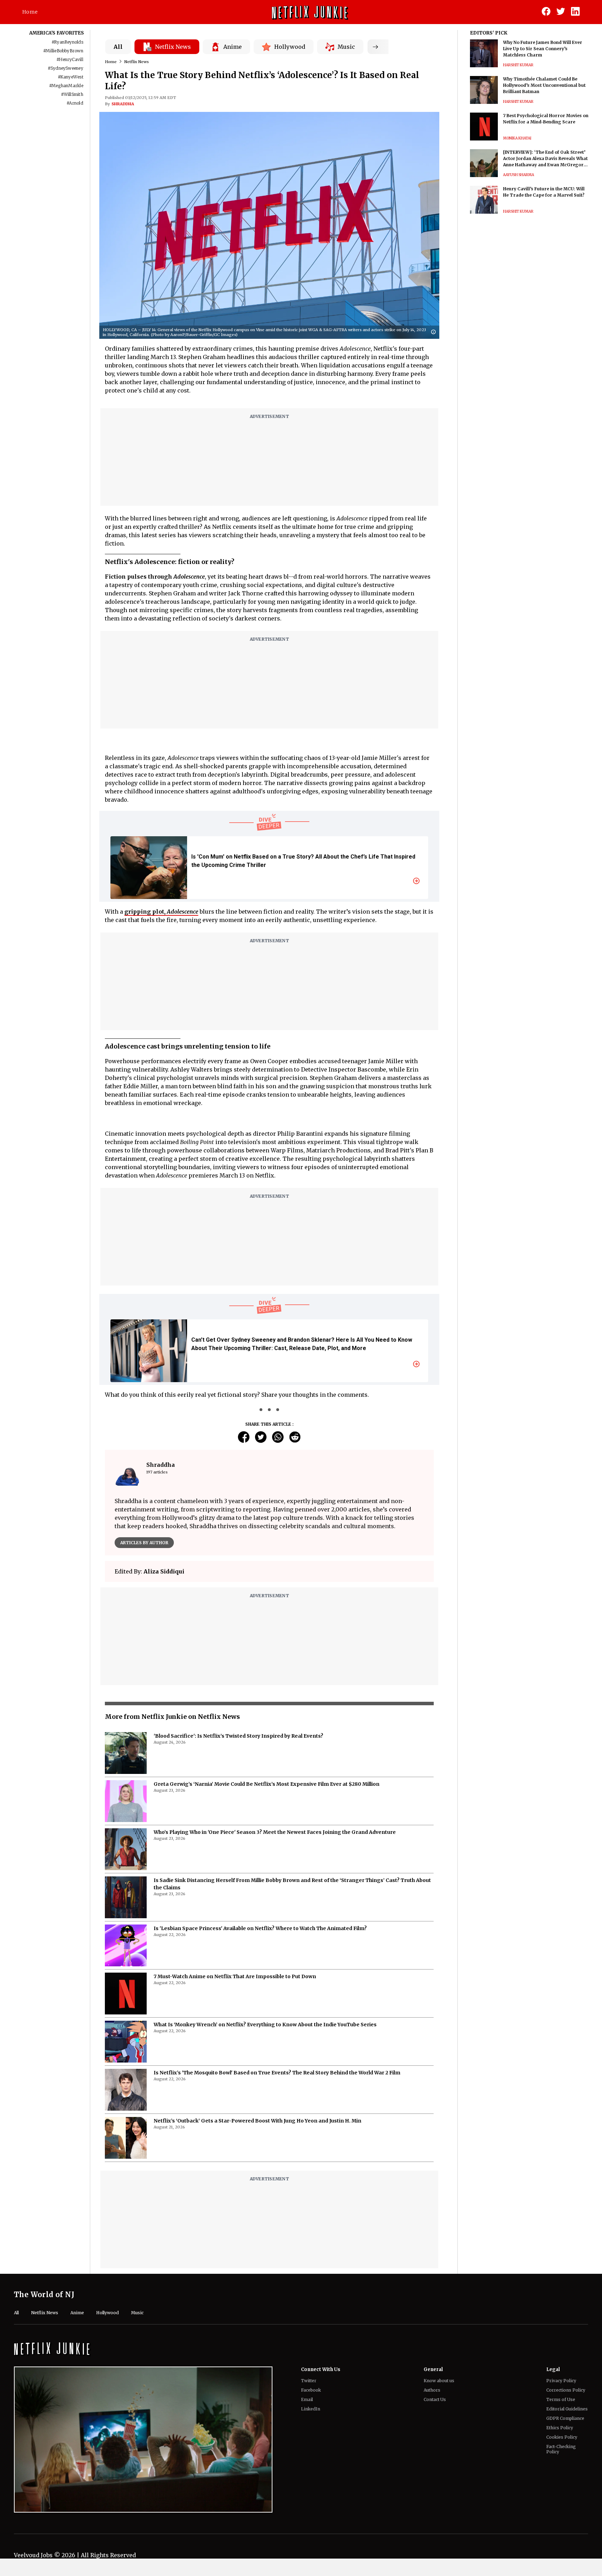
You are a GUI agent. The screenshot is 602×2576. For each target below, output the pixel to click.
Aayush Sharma (519, 175)
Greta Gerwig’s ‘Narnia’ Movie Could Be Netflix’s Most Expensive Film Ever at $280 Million (267, 1784)
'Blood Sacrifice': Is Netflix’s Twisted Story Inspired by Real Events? (238, 1736)
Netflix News (137, 62)
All (118, 47)
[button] (435, 332)
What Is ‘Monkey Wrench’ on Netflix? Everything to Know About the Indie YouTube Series (265, 2025)
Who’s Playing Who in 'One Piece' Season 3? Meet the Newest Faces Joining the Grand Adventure (275, 1832)
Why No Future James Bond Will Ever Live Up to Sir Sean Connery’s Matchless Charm (543, 49)
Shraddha (123, 104)
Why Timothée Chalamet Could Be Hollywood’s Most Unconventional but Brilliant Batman (544, 85)
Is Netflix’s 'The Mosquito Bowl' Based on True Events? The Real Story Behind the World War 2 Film (277, 2073)
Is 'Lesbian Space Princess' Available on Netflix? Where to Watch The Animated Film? (260, 1928)
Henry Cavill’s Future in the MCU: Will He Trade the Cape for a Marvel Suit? (544, 192)
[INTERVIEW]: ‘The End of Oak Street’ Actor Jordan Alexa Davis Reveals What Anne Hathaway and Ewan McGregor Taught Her (545, 159)
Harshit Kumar (518, 65)
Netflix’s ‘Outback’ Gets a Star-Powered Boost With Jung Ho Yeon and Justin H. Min (257, 2121)
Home (30, 12)
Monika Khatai (517, 138)
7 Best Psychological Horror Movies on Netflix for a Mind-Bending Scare (546, 119)
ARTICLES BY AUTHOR (144, 1543)
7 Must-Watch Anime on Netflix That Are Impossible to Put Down (235, 1976)
